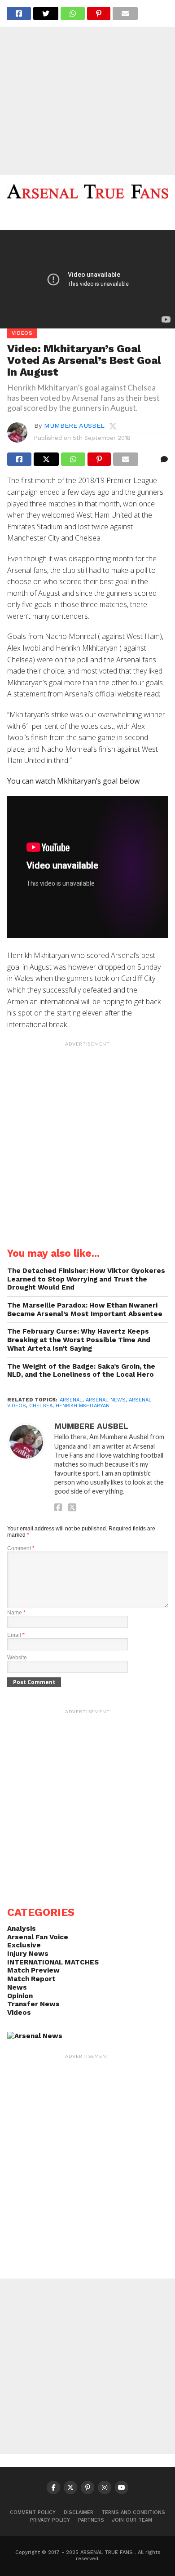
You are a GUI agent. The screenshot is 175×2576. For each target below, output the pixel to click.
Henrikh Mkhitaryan (83, 1406)
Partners (91, 2520)
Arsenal (71, 1400)
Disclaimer (79, 2512)
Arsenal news (106, 1400)
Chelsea (41, 1406)
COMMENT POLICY (33, 2512)
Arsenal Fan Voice (38, 1937)
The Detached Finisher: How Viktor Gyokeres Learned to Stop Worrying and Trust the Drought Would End (86, 1279)
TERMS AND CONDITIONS (133, 2512)
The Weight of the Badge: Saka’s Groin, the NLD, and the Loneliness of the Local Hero (81, 1371)
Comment (21, 1548)
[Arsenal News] (35, 2036)
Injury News (28, 1954)
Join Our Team (132, 2520)
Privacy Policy (50, 2520)
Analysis (22, 1929)
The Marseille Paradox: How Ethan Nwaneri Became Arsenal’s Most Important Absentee (85, 1310)
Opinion (20, 1996)
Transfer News (33, 2004)
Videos (19, 2013)
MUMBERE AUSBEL (74, 426)
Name (16, 1613)
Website (17, 1658)
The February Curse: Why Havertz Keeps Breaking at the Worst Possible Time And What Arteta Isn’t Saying (79, 1340)
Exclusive (24, 1945)
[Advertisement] (87, 88)
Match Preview (33, 1970)
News (17, 1987)
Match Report (31, 1979)
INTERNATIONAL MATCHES (53, 1962)
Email (16, 1635)
